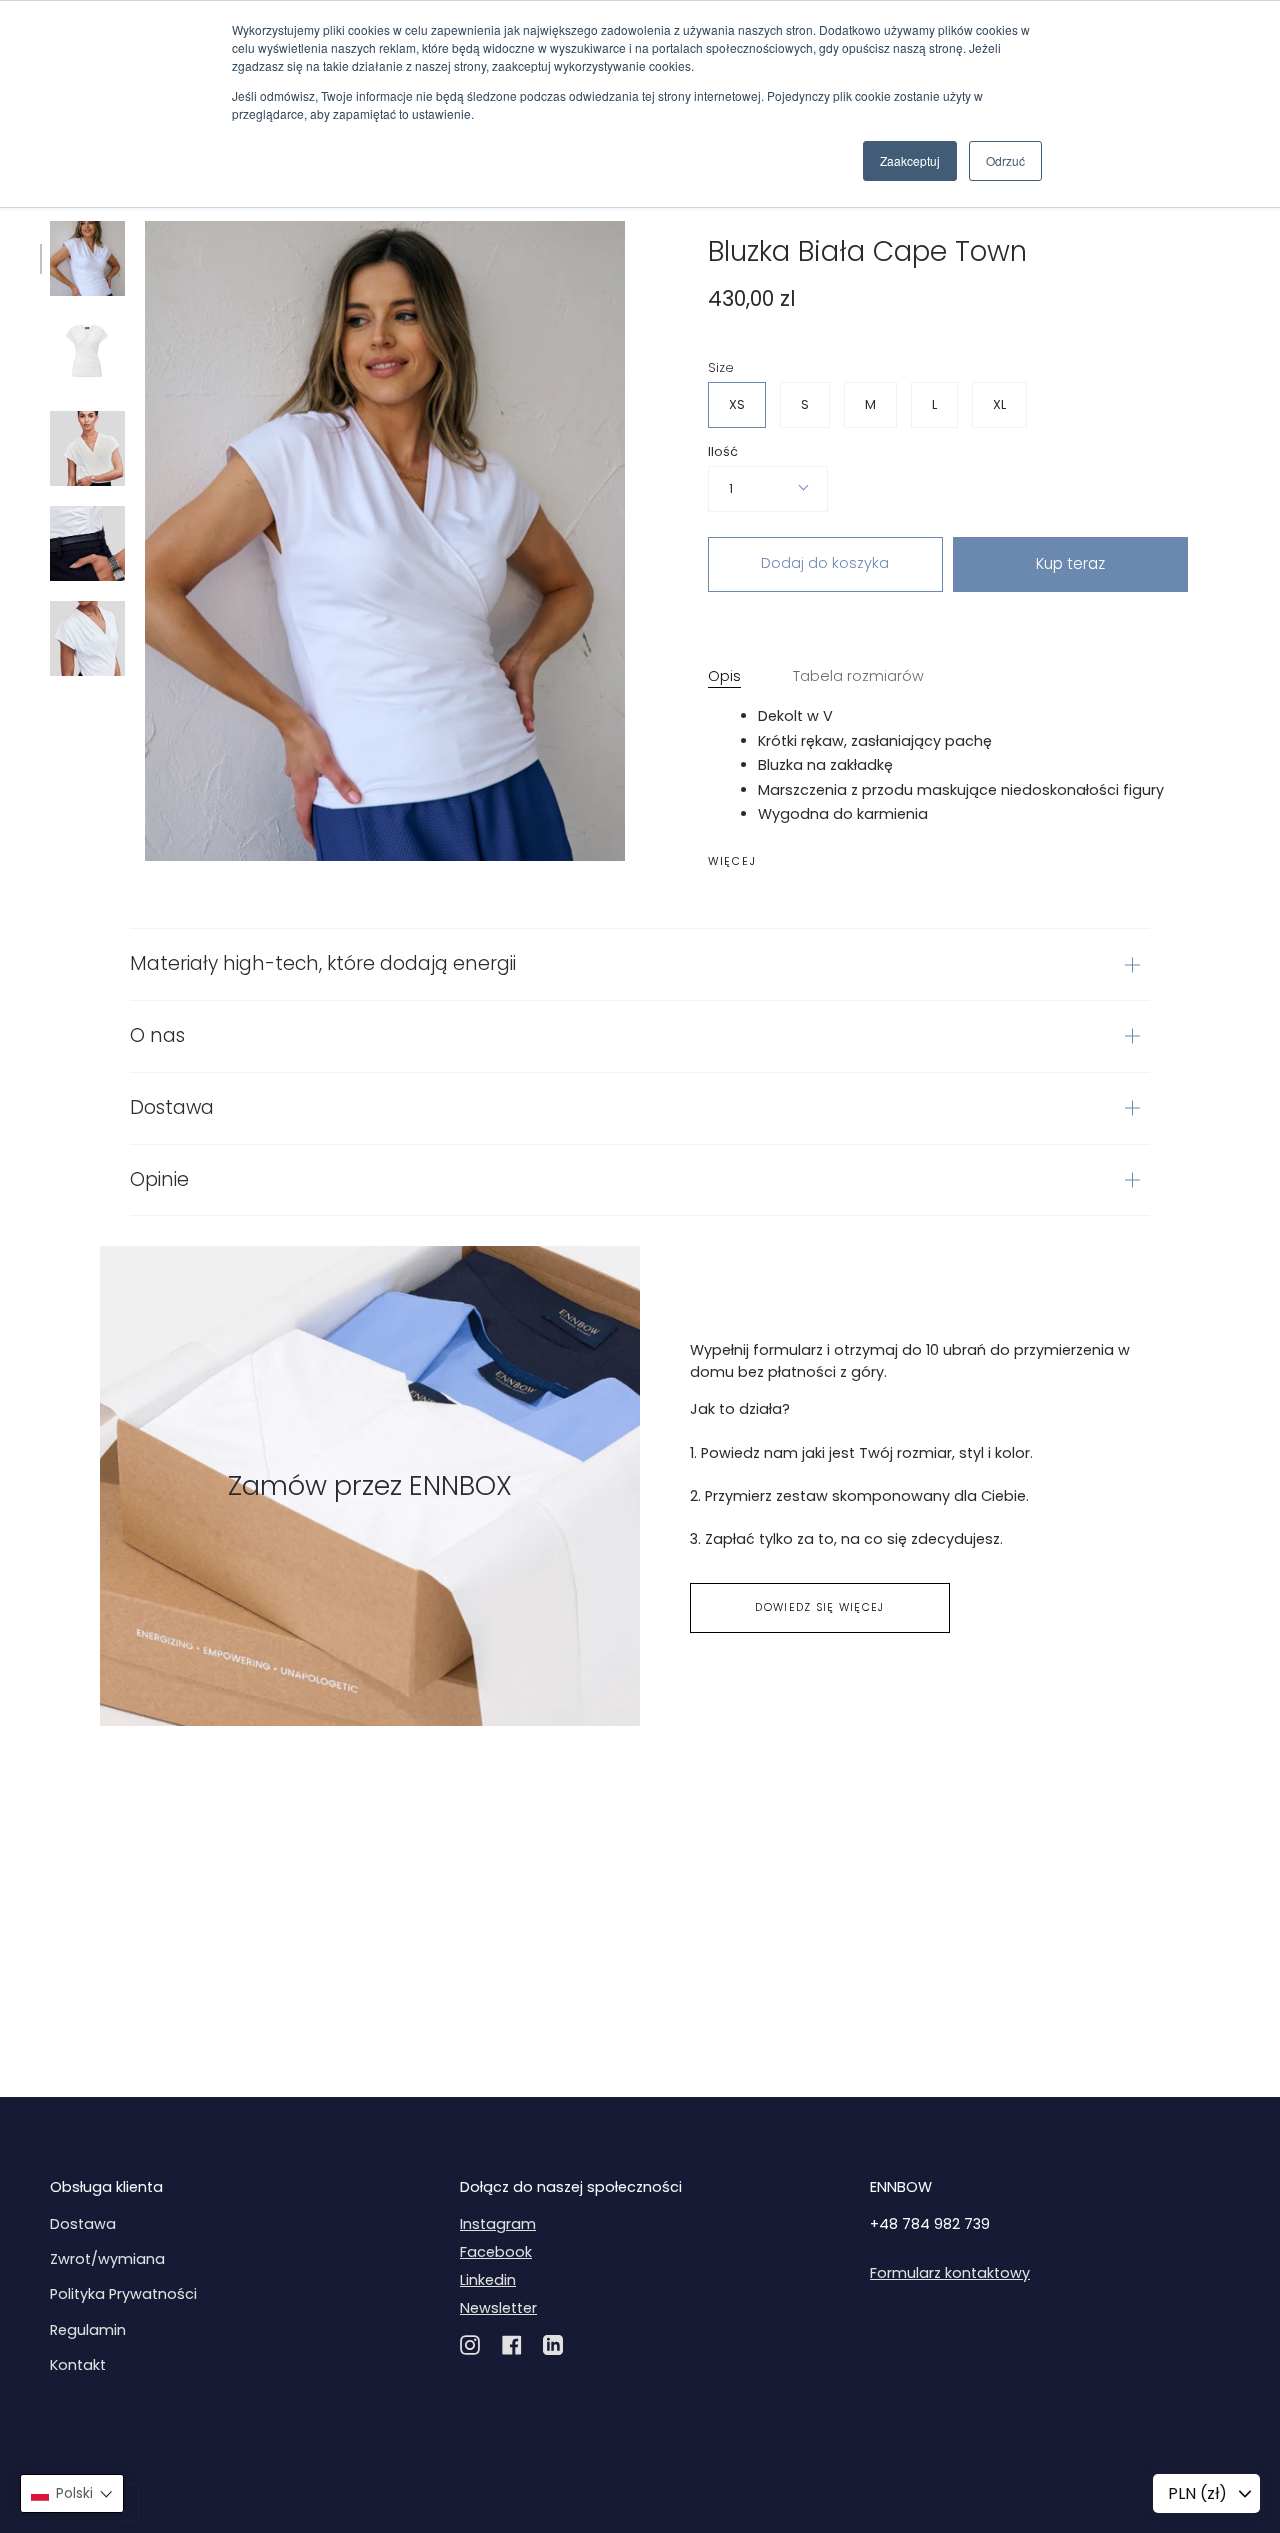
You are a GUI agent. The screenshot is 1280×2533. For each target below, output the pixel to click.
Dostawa (172, 1107)
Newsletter (498, 2308)
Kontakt (78, 2365)
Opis (724, 676)
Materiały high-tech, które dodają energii (323, 963)
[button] (72, 2493)
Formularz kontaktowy (950, 2273)
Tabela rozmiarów (858, 676)
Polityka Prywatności (123, 2294)
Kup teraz (1070, 563)
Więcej (732, 862)
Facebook (496, 2252)
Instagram (498, 2224)
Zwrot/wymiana (107, 2259)
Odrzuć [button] (1005, 160)
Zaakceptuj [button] (910, 160)
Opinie (159, 1179)
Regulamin (88, 2330)
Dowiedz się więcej (819, 1607)
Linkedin (488, 2280)
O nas (157, 1035)
